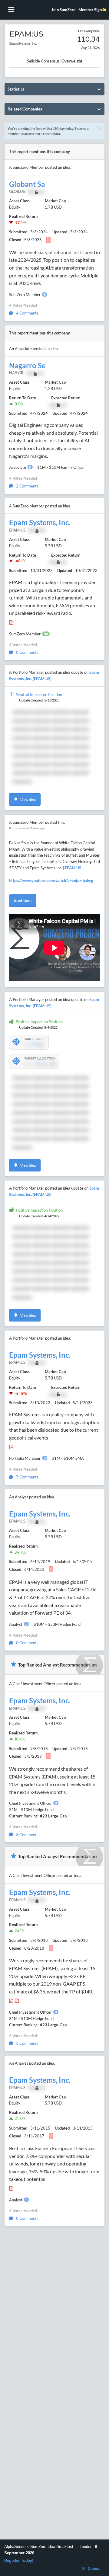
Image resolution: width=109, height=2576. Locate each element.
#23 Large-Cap (53, 1816)
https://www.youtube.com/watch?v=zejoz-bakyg (51, 881)
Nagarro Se (27, 366)
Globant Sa (27, 184)
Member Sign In (92, 10)
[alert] (54, 2558)
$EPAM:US (72, 868)
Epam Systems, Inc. (40, 523)
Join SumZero (63, 10)
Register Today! (19, 2560)
